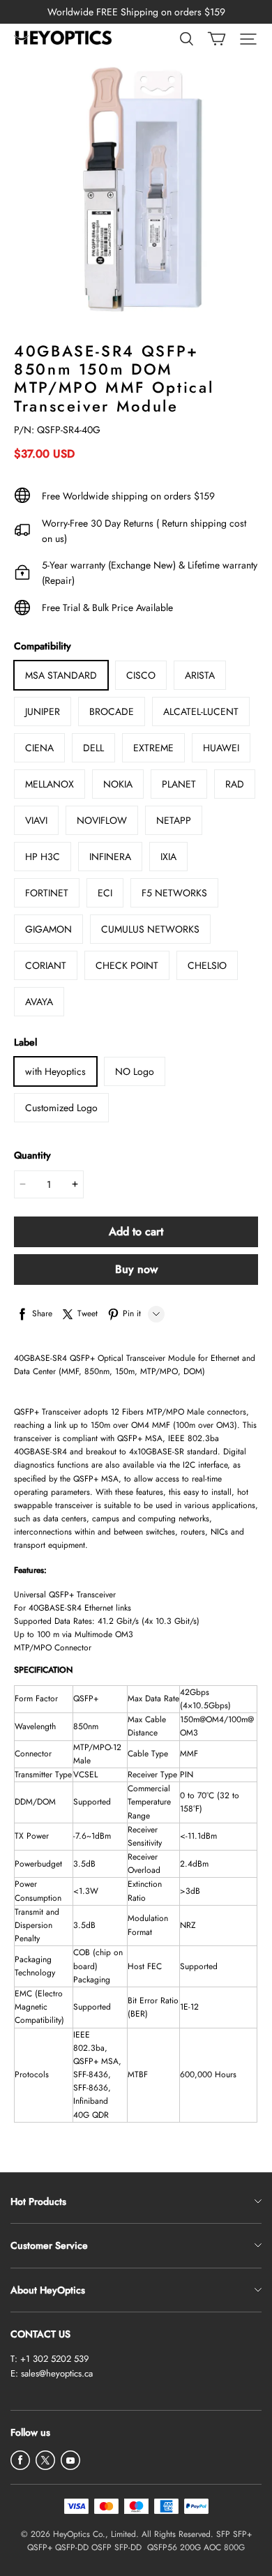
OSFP (101, 2547)
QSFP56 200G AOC (184, 2547)
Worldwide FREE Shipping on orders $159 (136, 12)
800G (234, 2547)
